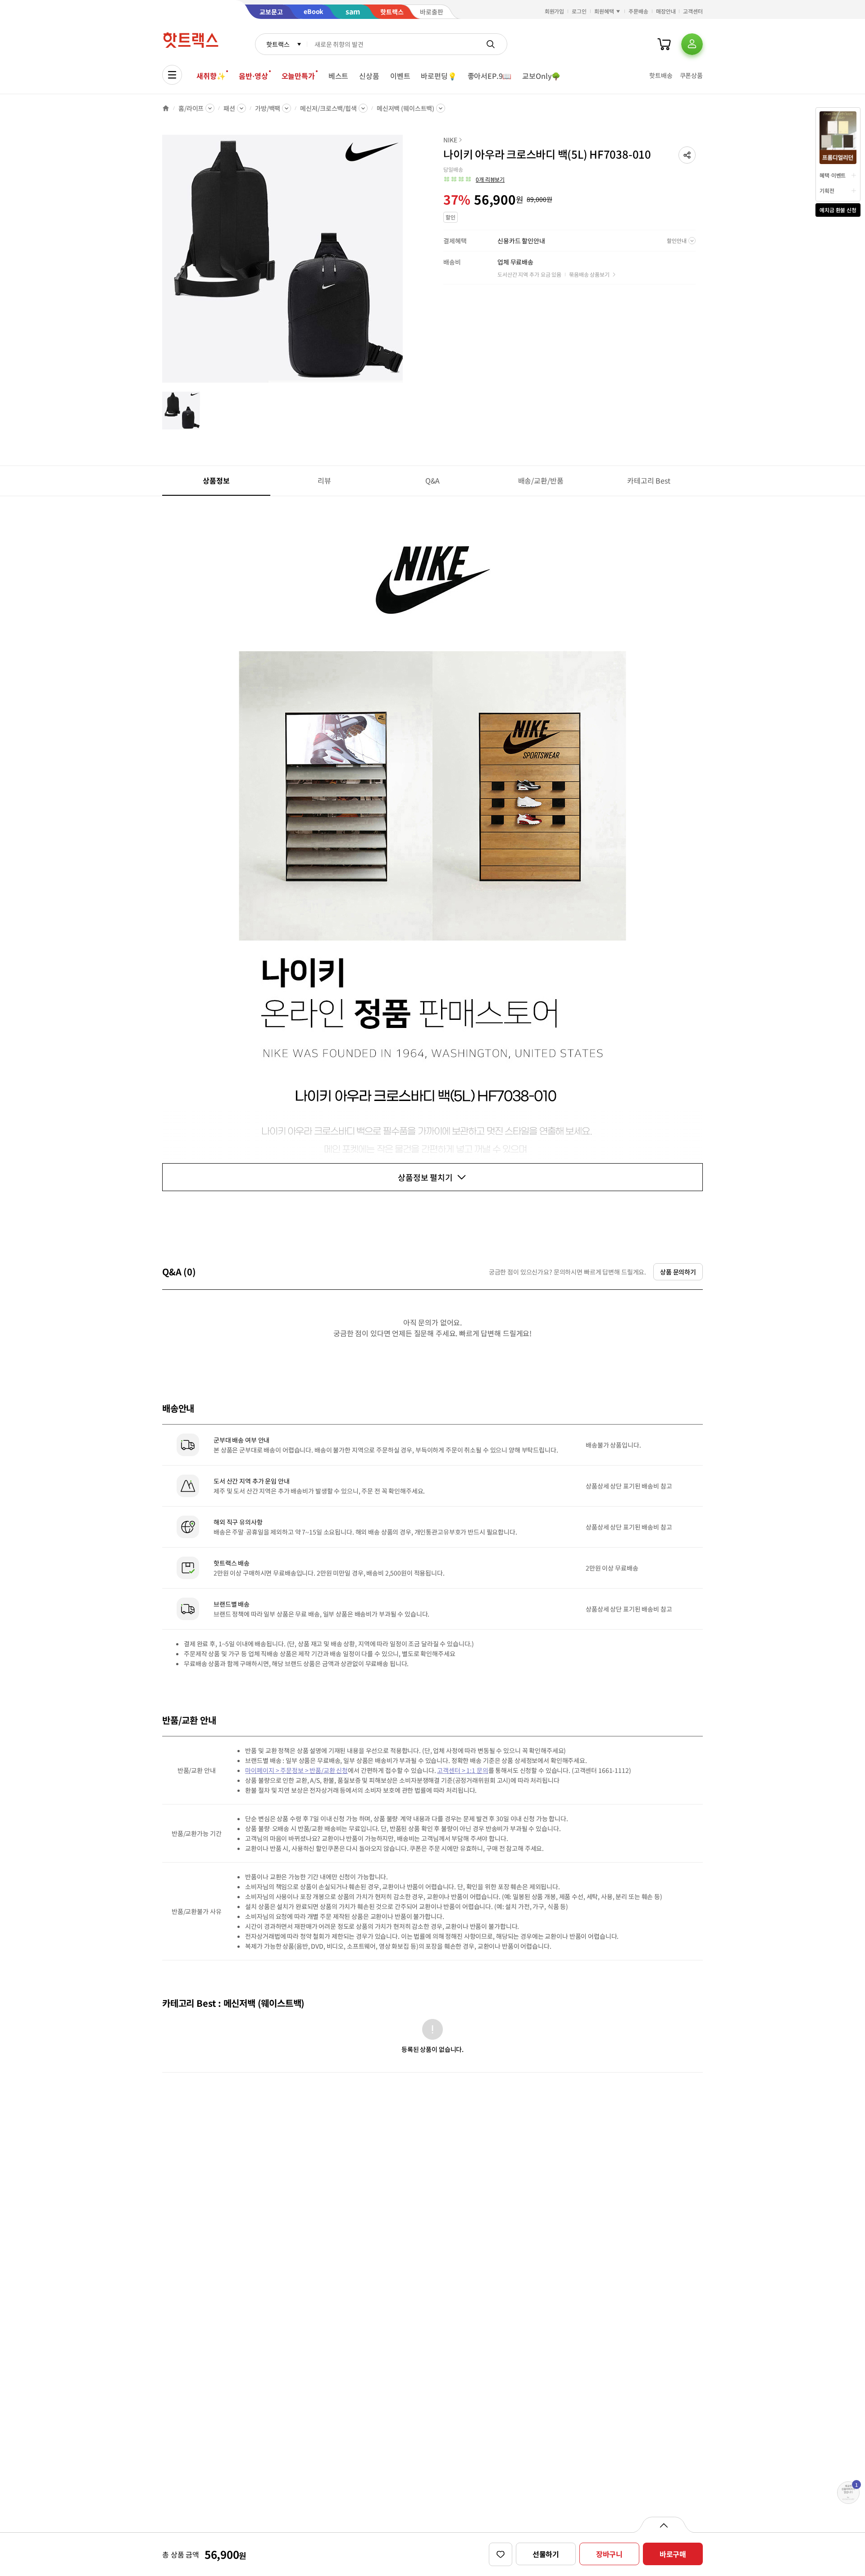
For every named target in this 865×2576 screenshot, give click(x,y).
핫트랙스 (278, 44)
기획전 (827, 190)
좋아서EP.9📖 (490, 76)
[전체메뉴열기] (172, 75)
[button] (687, 155)
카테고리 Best (649, 480)
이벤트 (400, 76)
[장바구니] (664, 44)
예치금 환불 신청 (838, 210)
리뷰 (324, 480)
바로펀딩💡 (439, 76)
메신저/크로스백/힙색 (328, 108)
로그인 (579, 11)
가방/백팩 (268, 108)
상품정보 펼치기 (425, 1177)
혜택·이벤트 (833, 175)
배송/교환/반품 (541, 480)
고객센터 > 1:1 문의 (462, 1770)
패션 (229, 108)
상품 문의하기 (678, 1272)
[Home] (166, 108)
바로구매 (673, 2554)
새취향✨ (211, 76)
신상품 (369, 76)
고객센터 (693, 11)
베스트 (339, 76)
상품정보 (216, 480)
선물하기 (546, 2554)
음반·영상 (253, 76)
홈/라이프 (191, 108)
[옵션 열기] (663, 2525)
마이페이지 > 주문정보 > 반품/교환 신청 (296, 1770)
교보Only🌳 (541, 76)
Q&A (433, 480)
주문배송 (638, 11)
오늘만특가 (298, 76)
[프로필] (692, 44)
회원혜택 (604, 11)
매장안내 (666, 11)
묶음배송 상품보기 (589, 274)
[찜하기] (501, 2554)
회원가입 (555, 11)
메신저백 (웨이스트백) (405, 108)
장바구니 (609, 2554)
